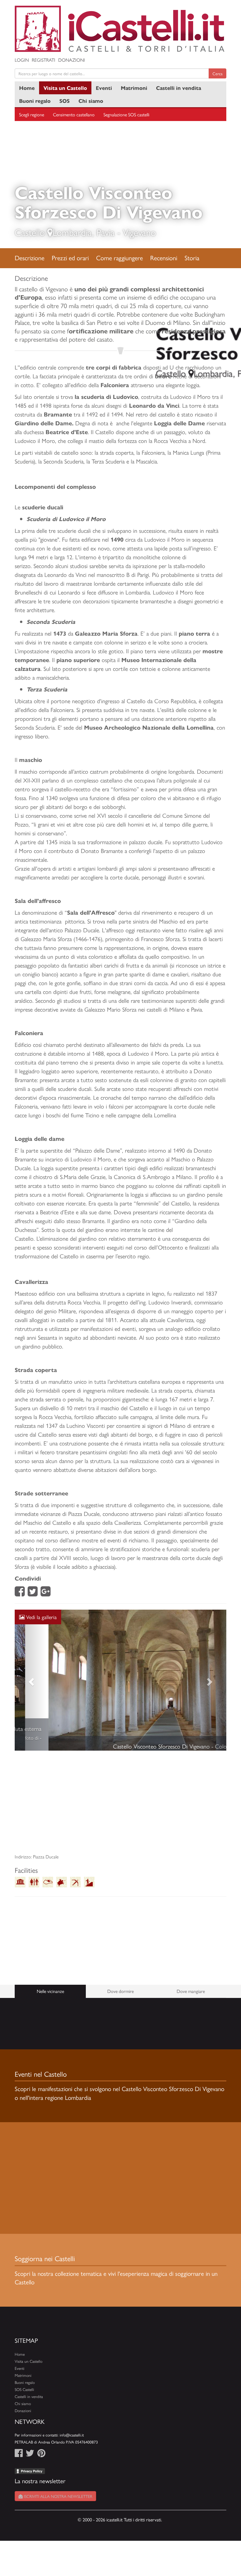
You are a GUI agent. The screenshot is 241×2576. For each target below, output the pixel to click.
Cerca (217, 73)
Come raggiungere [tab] (119, 258)
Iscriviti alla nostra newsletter (57, 2514)
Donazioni (72, 60)
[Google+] (46, 1593)
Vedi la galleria (41, 1617)
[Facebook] (20, 1593)
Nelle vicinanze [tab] (50, 2009)
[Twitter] (33, 1593)
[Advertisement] (120, 1820)
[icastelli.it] (120, 29)
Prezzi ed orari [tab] (70, 258)
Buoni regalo (35, 101)
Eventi (104, 88)
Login (22, 60)
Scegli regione (32, 114)
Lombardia (72, 232)
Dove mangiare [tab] (191, 2009)
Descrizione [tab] (30, 258)
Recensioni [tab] (164, 258)
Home (27, 88)
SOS (65, 101)
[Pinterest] (41, 2472)
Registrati (43, 60)
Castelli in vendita (179, 88)
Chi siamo (91, 101)
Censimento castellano (74, 114)
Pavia (106, 232)
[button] (31, 1689)
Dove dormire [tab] (120, 2009)
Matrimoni (134, 88)
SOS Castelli (24, 2407)
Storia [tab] (192, 258)
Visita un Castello (65, 88)
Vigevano (139, 232)
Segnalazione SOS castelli (126, 114)
